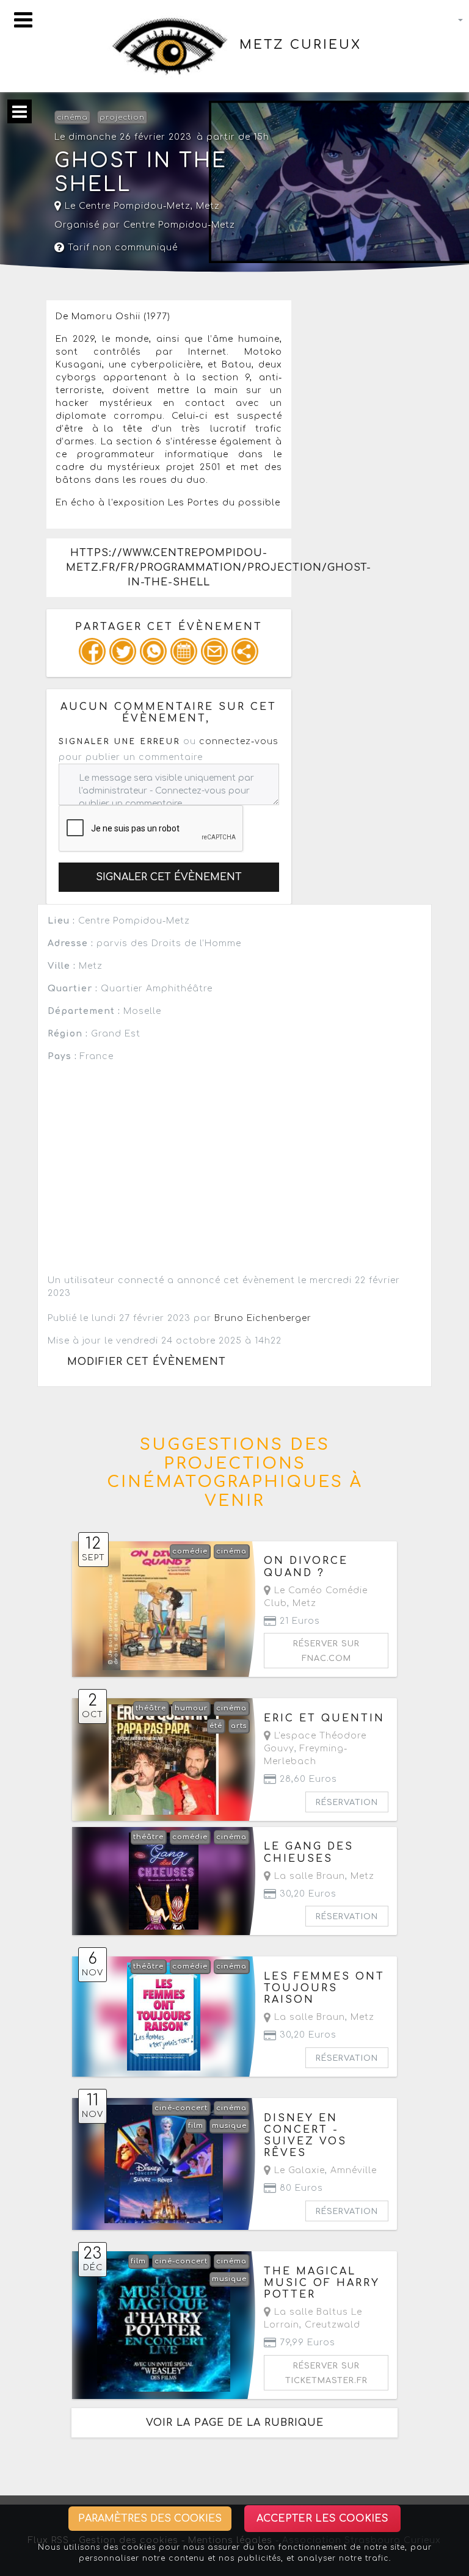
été (216, 1726)
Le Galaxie (298, 2170)
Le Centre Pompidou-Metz (126, 206)
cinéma (72, 118)
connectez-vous (239, 741)
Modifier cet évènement (147, 1362)
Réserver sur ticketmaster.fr (326, 2373)
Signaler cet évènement (169, 877)
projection (122, 118)
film (196, 2126)
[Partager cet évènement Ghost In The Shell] (245, 651)
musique (229, 2126)
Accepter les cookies (322, 2519)
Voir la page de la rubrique (235, 2423)
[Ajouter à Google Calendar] (184, 651)
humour (191, 1708)
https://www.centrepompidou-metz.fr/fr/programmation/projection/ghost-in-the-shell (178, 568)
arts (239, 1726)
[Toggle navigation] (23, 20)
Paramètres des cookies (150, 2519)
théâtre (151, 1708)
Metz (208, 206)
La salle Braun (308, 1876)
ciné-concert (181, 2108)
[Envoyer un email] (214, 651)
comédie (190, 1551)
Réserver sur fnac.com (326, 1651)
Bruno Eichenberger (263, 1318)
